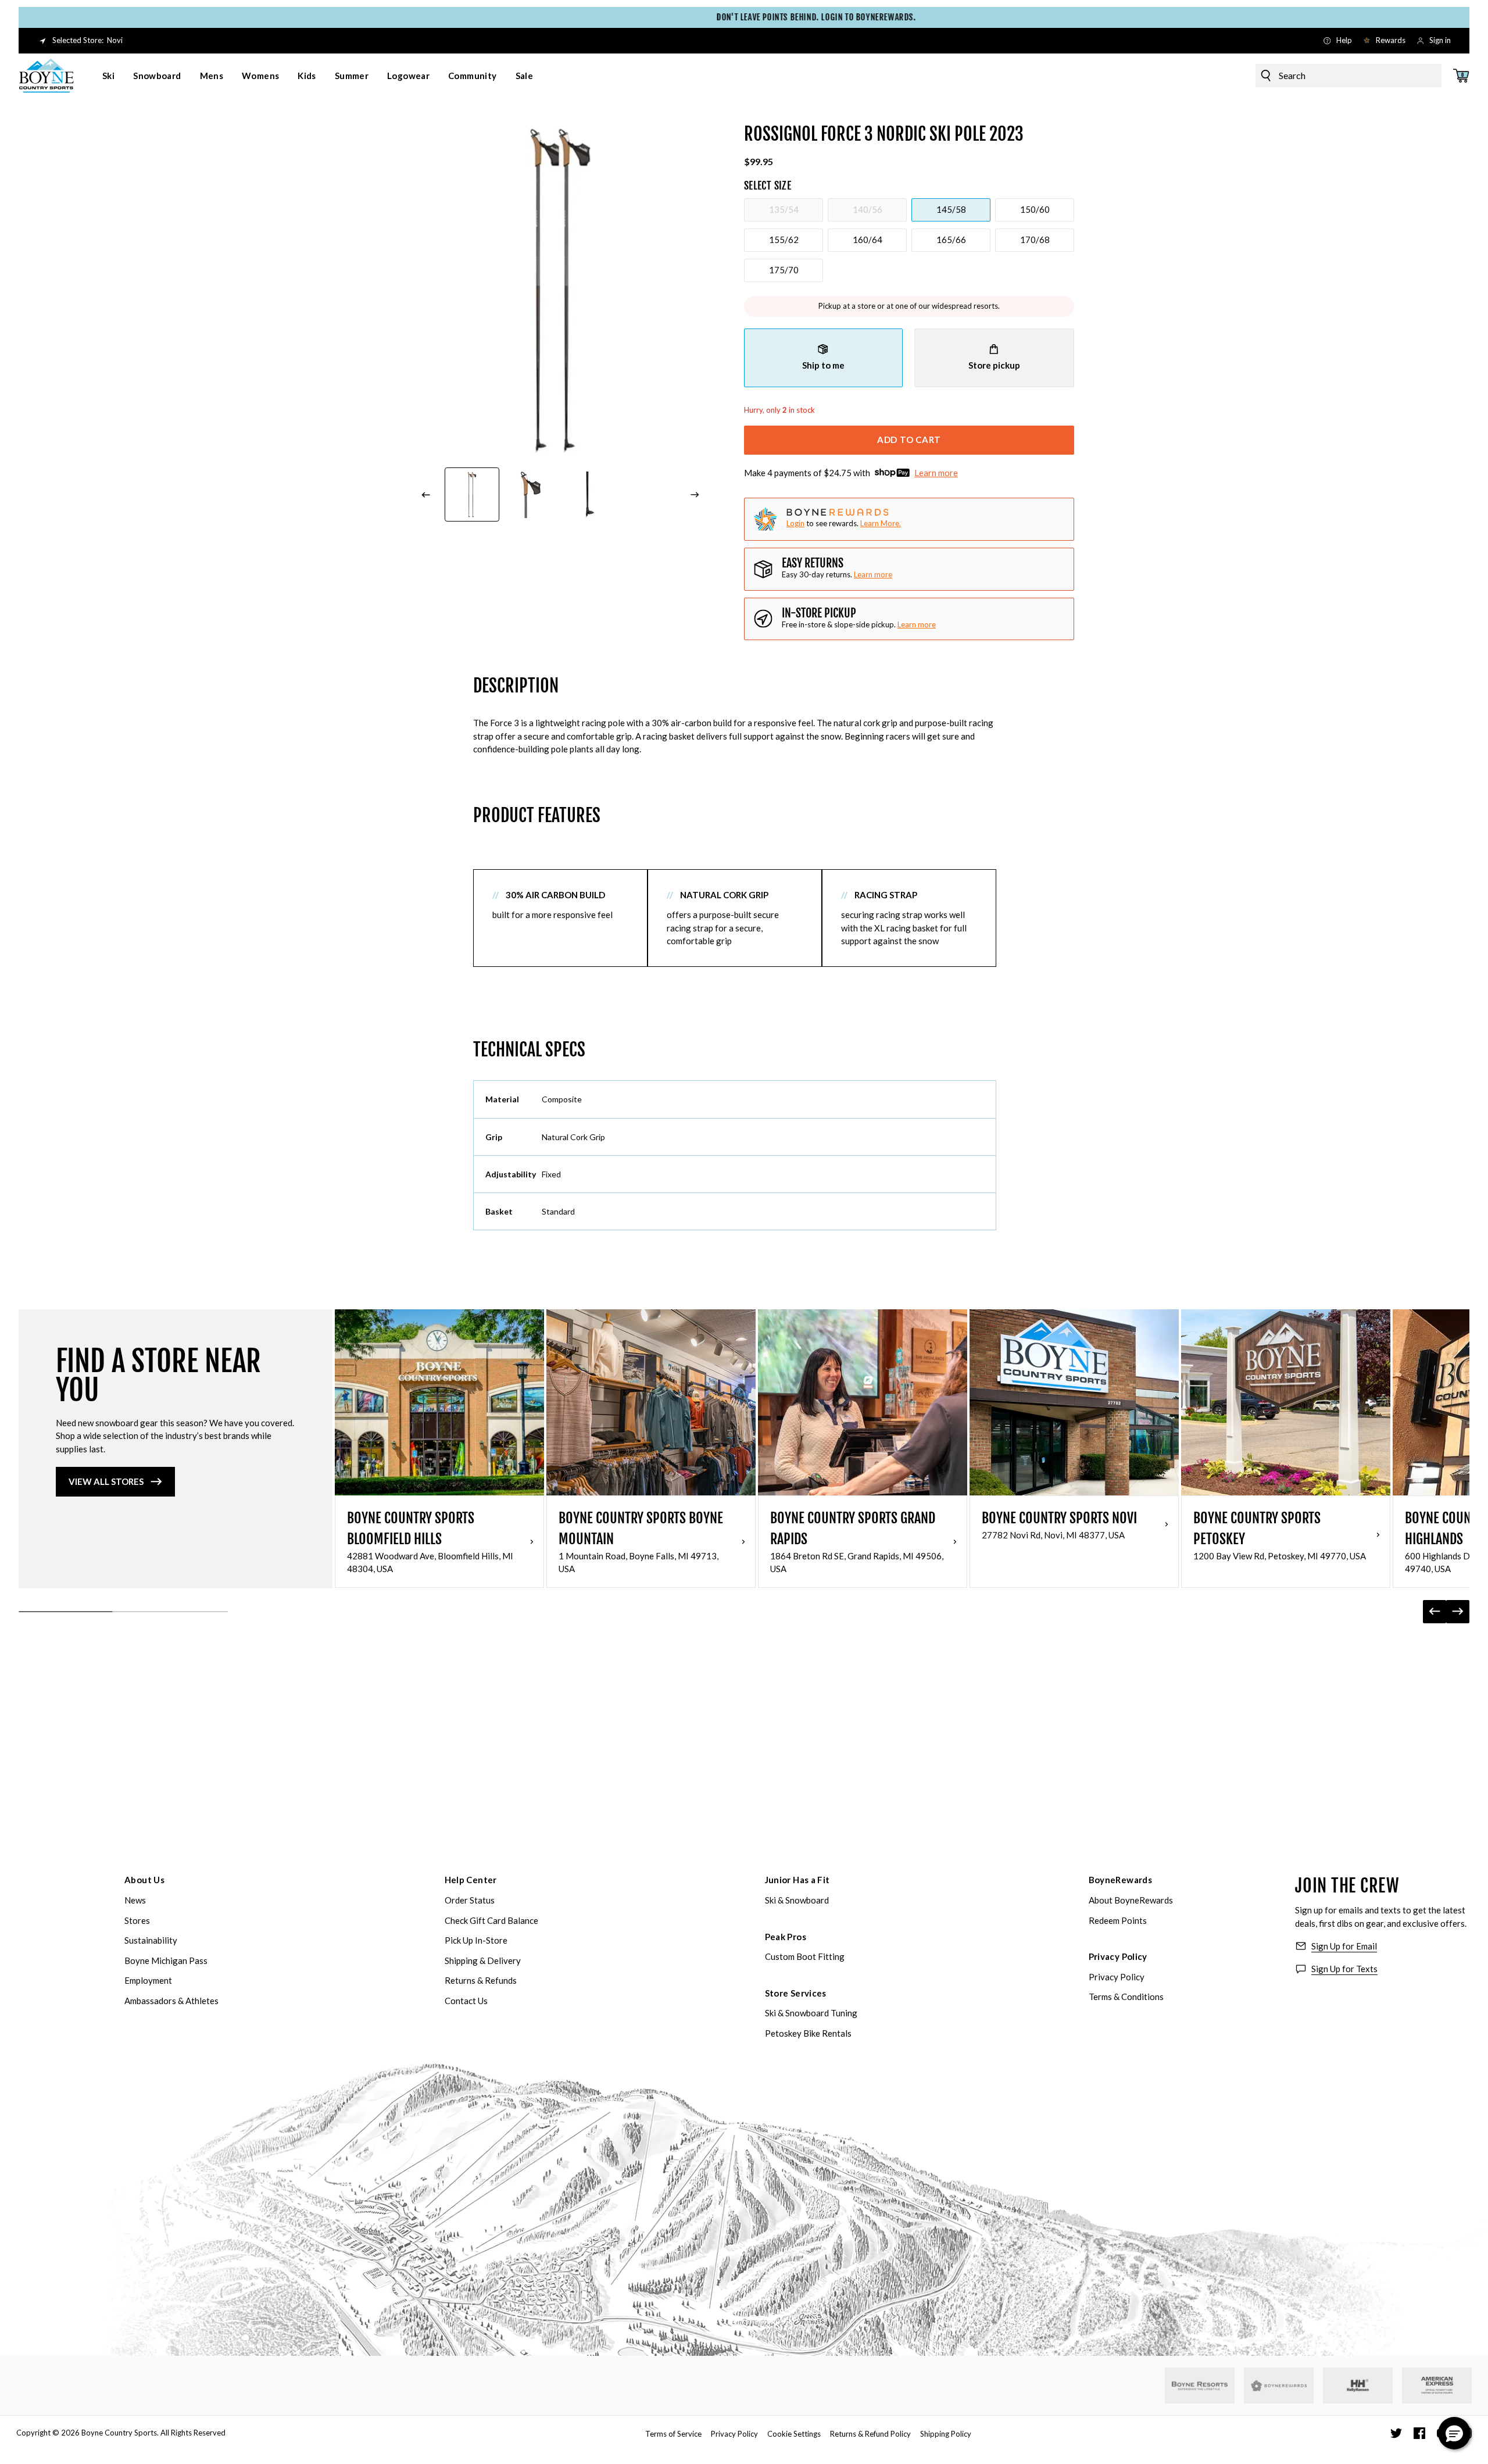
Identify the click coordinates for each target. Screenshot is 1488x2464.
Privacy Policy (1118, 1956)
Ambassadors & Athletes (171, 2001)
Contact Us (466, 2001)
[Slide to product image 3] (590, 495)
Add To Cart (909, 440)
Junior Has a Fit (797, 1880)
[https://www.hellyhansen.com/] (1358, 2386)
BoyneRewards (1121, 1880)
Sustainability (151, 1940)
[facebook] (1419, 2433)
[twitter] (1396, 2433)
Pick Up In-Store (476, 1940)
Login (795, 523)
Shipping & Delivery (483, 1961)
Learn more (936, 473)
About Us (144, 1880)
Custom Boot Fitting (805, 1956)
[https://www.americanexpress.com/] (1437, 2386)
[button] (1454, 2433)
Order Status (470, 1900)
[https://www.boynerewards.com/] (1279, 2386)
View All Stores (106, 1481)
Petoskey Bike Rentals (808, 2033)
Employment (148, 1980)
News (135, 1900)
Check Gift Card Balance (491, 1920)
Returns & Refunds (481, 1980)
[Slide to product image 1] (472, 495)
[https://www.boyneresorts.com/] (1200, 2386)
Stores (137, 1920)
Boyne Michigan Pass (166, 1961)
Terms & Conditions (1126, 1997)
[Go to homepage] (46, 76)
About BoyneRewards (1131, 1900)
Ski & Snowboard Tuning (811, 2013)
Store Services (796, 1993)
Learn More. (881, 523)
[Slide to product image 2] (531, 495)
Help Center (471, 1880)
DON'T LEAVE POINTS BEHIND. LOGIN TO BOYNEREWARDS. (744, 17)
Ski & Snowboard (797, 1900)
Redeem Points (1118, 1920)
